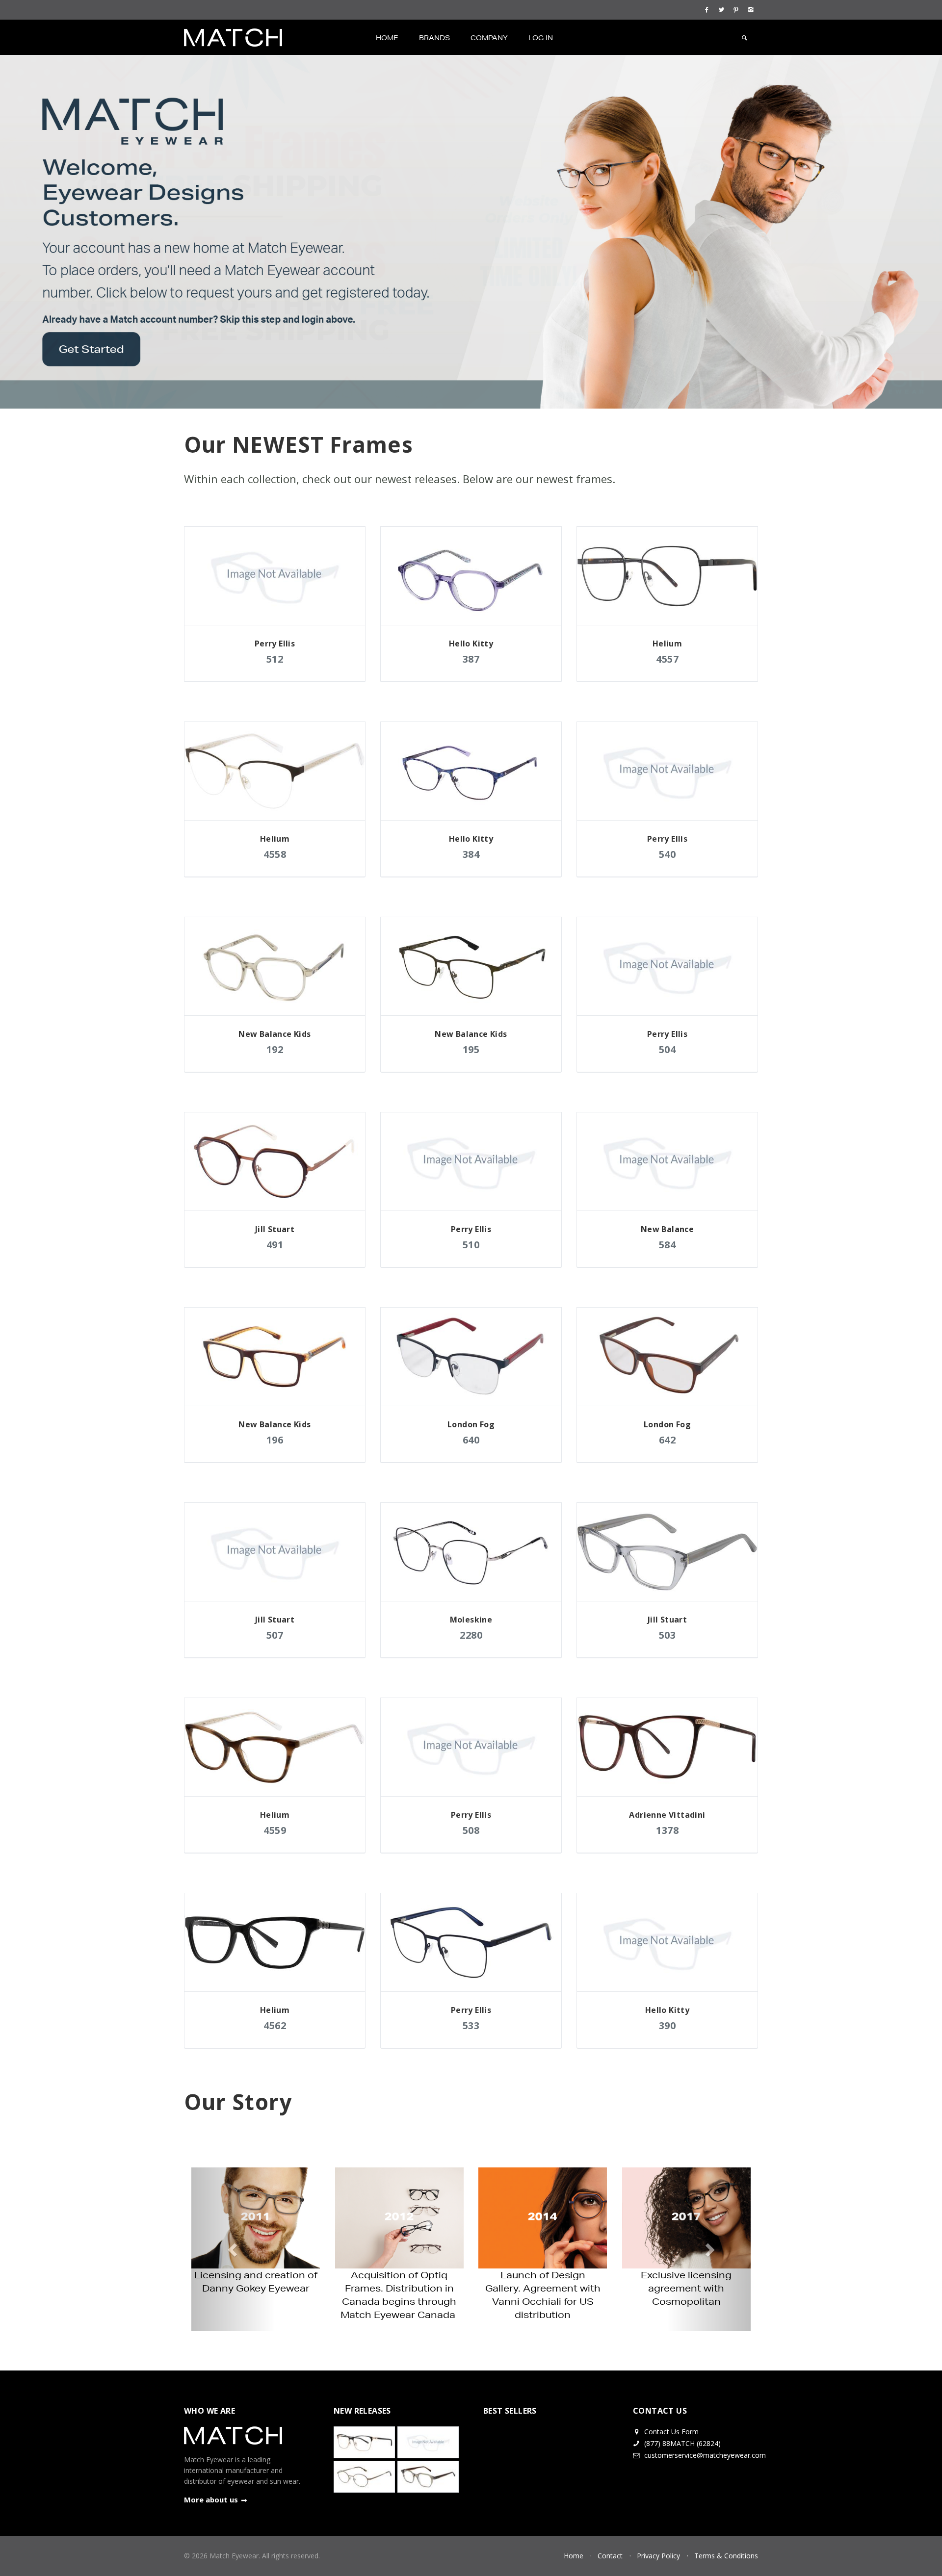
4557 (667, 659)
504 (667, 1049)
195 (471, 1049)
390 (667, 2025)
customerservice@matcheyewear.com (705, 2442)
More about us (211, 2486)
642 (667, 1440)
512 (275, 659)
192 (275, 1049)
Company (489, 38)
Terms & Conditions (726, 2542)
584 (667, 1245)
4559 (275, 1830)
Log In (541, 38)
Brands (434, 38)
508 (471, 1830)
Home (387, 38)
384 (471, 854)
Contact (610, 2542)
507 (275, 1635)
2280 (471, 1635)
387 (471, 659)
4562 (275, 2025)
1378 (667, 1830)
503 (667, 1635)
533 (471, 2025)
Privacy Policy (658, 2542)
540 (667, 854)
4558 (275, 854)
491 (275, 1245)
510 (471, 1245)
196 (275, 1440)
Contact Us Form (670, 2418)
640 (471, 1440)
